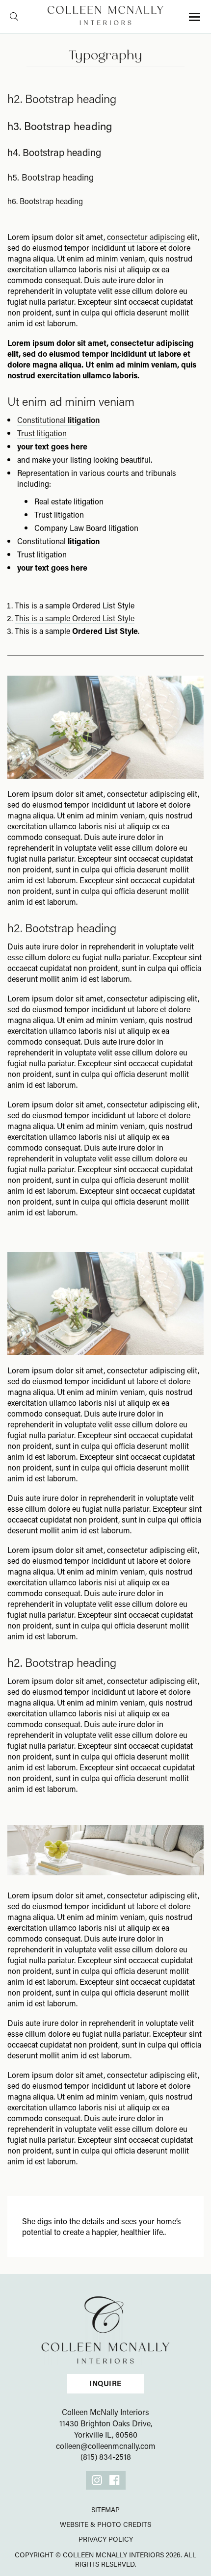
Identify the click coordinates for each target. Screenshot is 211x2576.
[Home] (105, 2329)
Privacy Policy (106, 2539)
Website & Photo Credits (105, 2524)
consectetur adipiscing (146, 237)
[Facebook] (115, 2480)
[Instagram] (97, 2480)
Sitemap (105, 2510)
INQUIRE (105, 2383)
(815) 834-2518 (106, 2457)
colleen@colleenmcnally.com (106, 2446)
